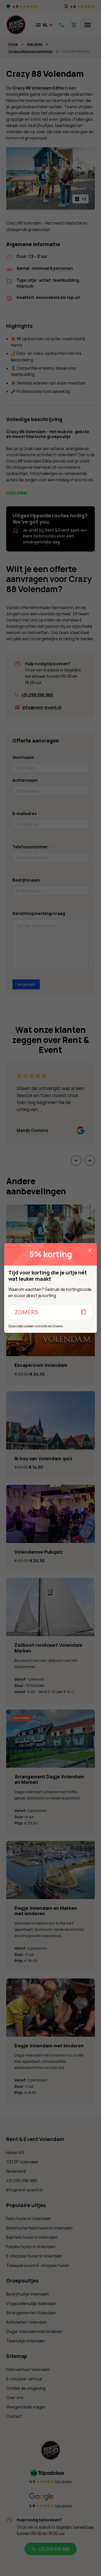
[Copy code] (84, 1313)
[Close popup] (90, 1250)
